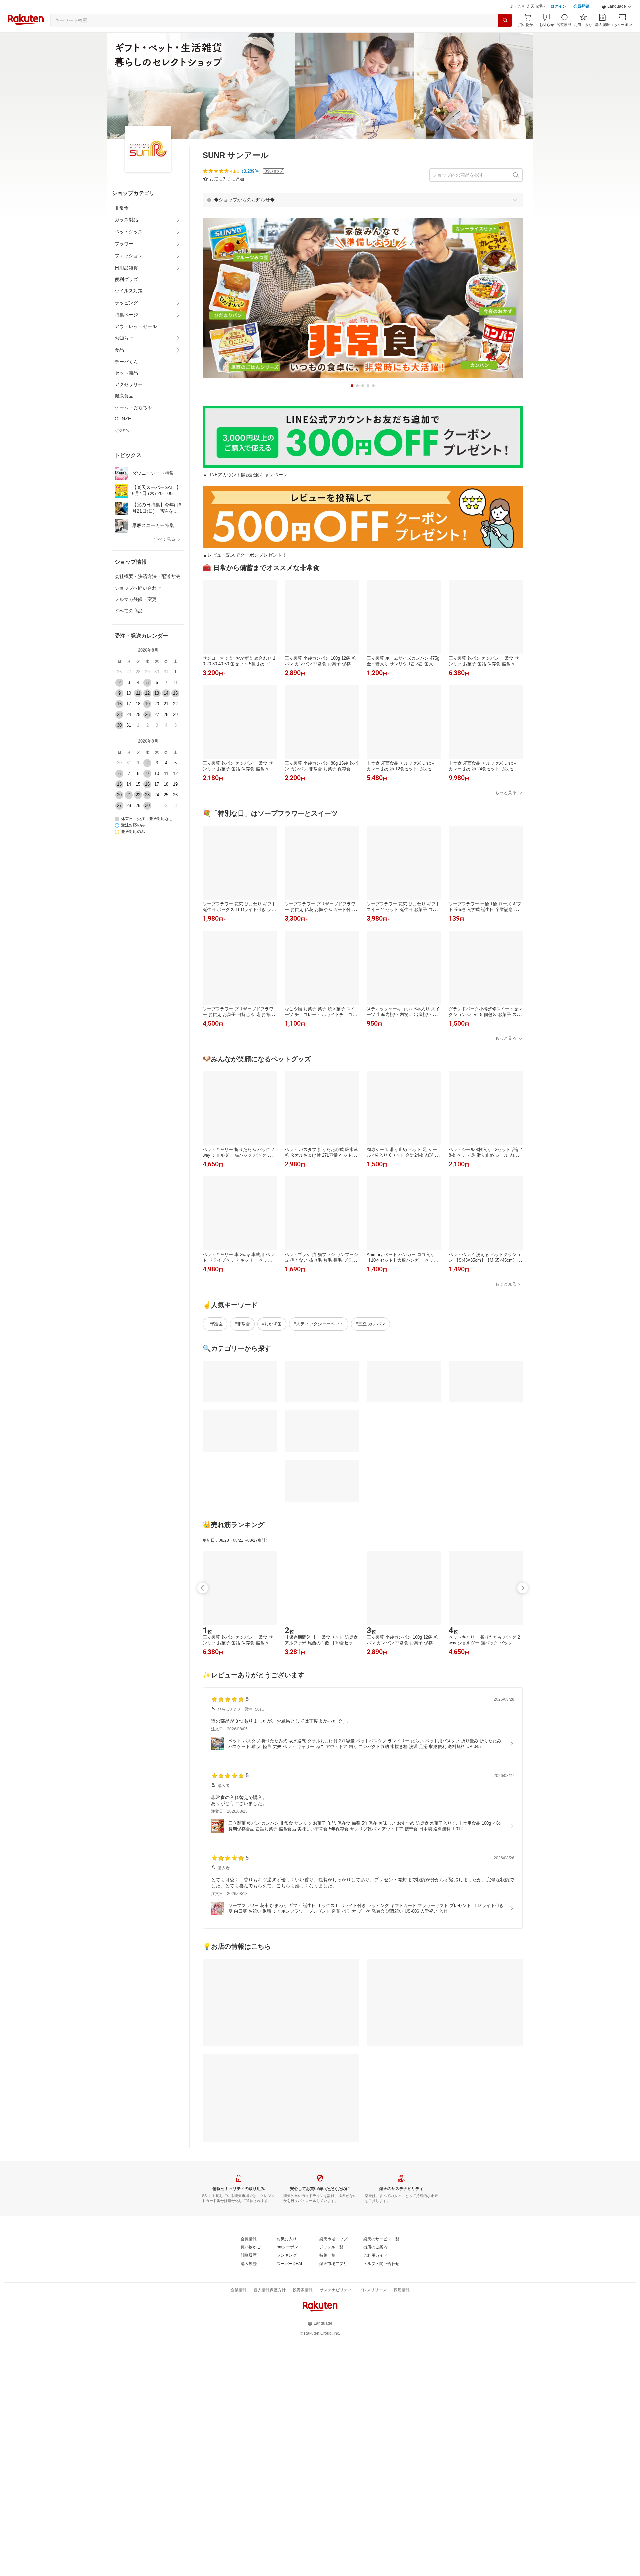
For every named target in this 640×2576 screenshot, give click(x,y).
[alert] (363, 200)
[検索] (505, 20)
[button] (617, 7)
